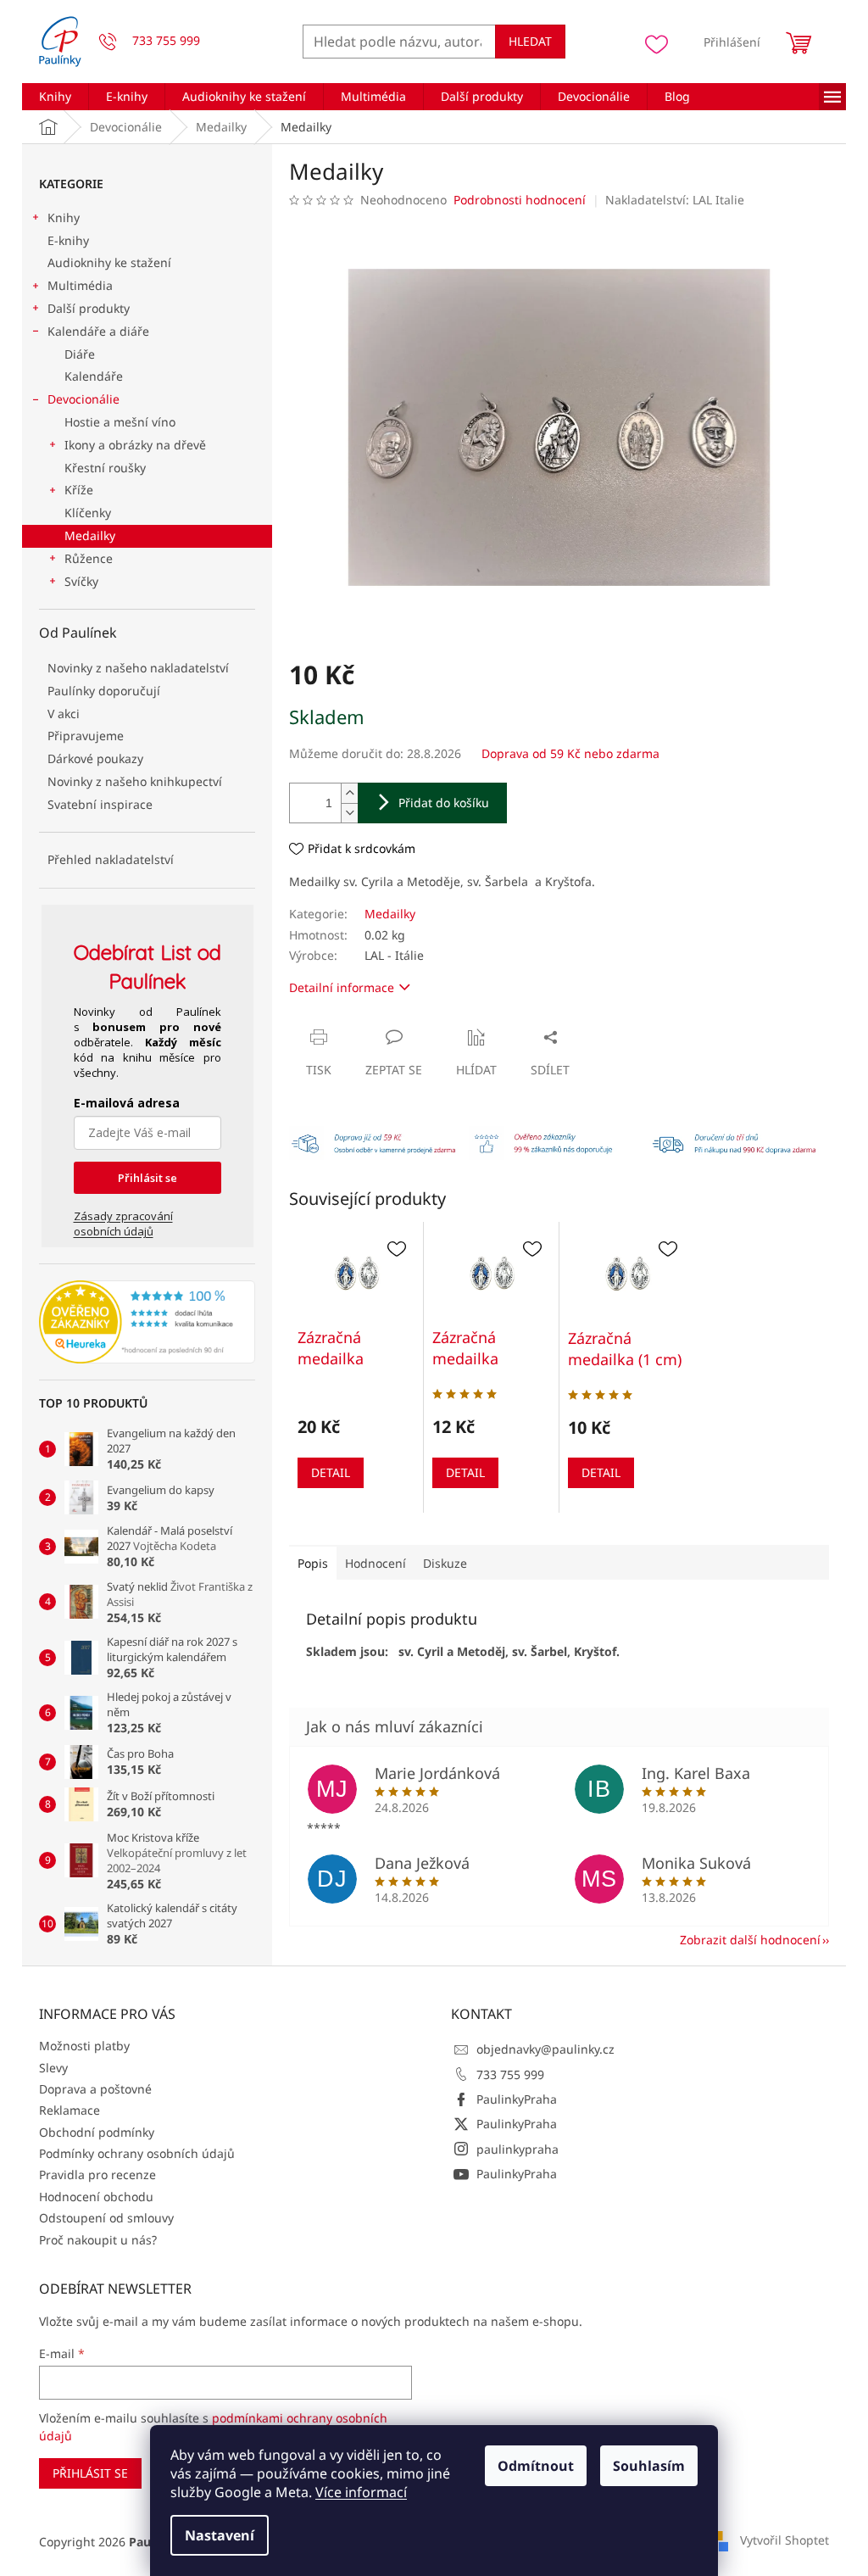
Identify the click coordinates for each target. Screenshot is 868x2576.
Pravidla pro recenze (97, 2175)
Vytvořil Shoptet (785, 2540)
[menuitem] (55, 97)
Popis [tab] (313, 1563)
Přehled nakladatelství (111, 859)
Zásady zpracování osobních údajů (123, 1224)
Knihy (64, 217)
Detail (331, 1472)
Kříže (79, 490)
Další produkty (89, 308)
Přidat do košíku (444, 803)
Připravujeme (86, 736)
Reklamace (70, 2110)
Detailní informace (342, 987)
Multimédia (80, 285)
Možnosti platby (84, 2046)
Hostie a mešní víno (120, 422)
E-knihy (68, 240)
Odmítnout (536, 2466)
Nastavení (220, 2535)
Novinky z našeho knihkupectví (135, 781)
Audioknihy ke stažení (109, 262)
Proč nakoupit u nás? (98, 2240)
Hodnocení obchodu (96, 2197)
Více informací (361, 2492)
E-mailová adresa (127, 1103)
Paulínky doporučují (104, 691)
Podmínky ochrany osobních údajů (137, 2153)
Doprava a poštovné (95, 2089)
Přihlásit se (147, 1178)
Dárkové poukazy (95, 758)
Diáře (80, 354)
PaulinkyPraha (517, 2099)
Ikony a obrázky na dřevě (135, 445)
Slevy (53, 2068)
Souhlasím (649, 2466)
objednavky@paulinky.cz (545, 2049)
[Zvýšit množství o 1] (349, 793)
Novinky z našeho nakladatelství (138, 668)
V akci (64, 714)
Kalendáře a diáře (98, 331)
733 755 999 (510, 2074)
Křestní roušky (105, 468)
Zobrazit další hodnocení (750, 1940)
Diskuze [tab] (445, 1563)
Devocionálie (83, 399)
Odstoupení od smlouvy (106, 2218)
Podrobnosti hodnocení (520, 200)
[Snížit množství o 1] (349, 813)
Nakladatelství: (675, 200)
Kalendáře (94, 376)
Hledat (530, 41)
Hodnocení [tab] (376, 1563)
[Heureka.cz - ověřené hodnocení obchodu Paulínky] (147, 1322)
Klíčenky (88, 513)
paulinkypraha (517, 2149)
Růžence (89, 558)
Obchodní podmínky (97, 2132)
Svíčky (81, 581)
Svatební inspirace (100, 804)
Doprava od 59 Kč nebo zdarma (570, 753)
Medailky (90, 535)
